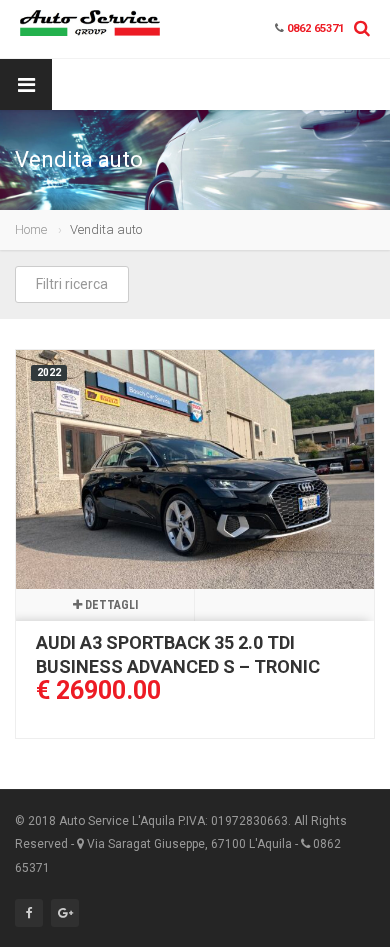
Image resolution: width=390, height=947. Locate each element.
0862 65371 (315, 28)
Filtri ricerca (72, 284)
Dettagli (110, 605)
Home (31, 229)
